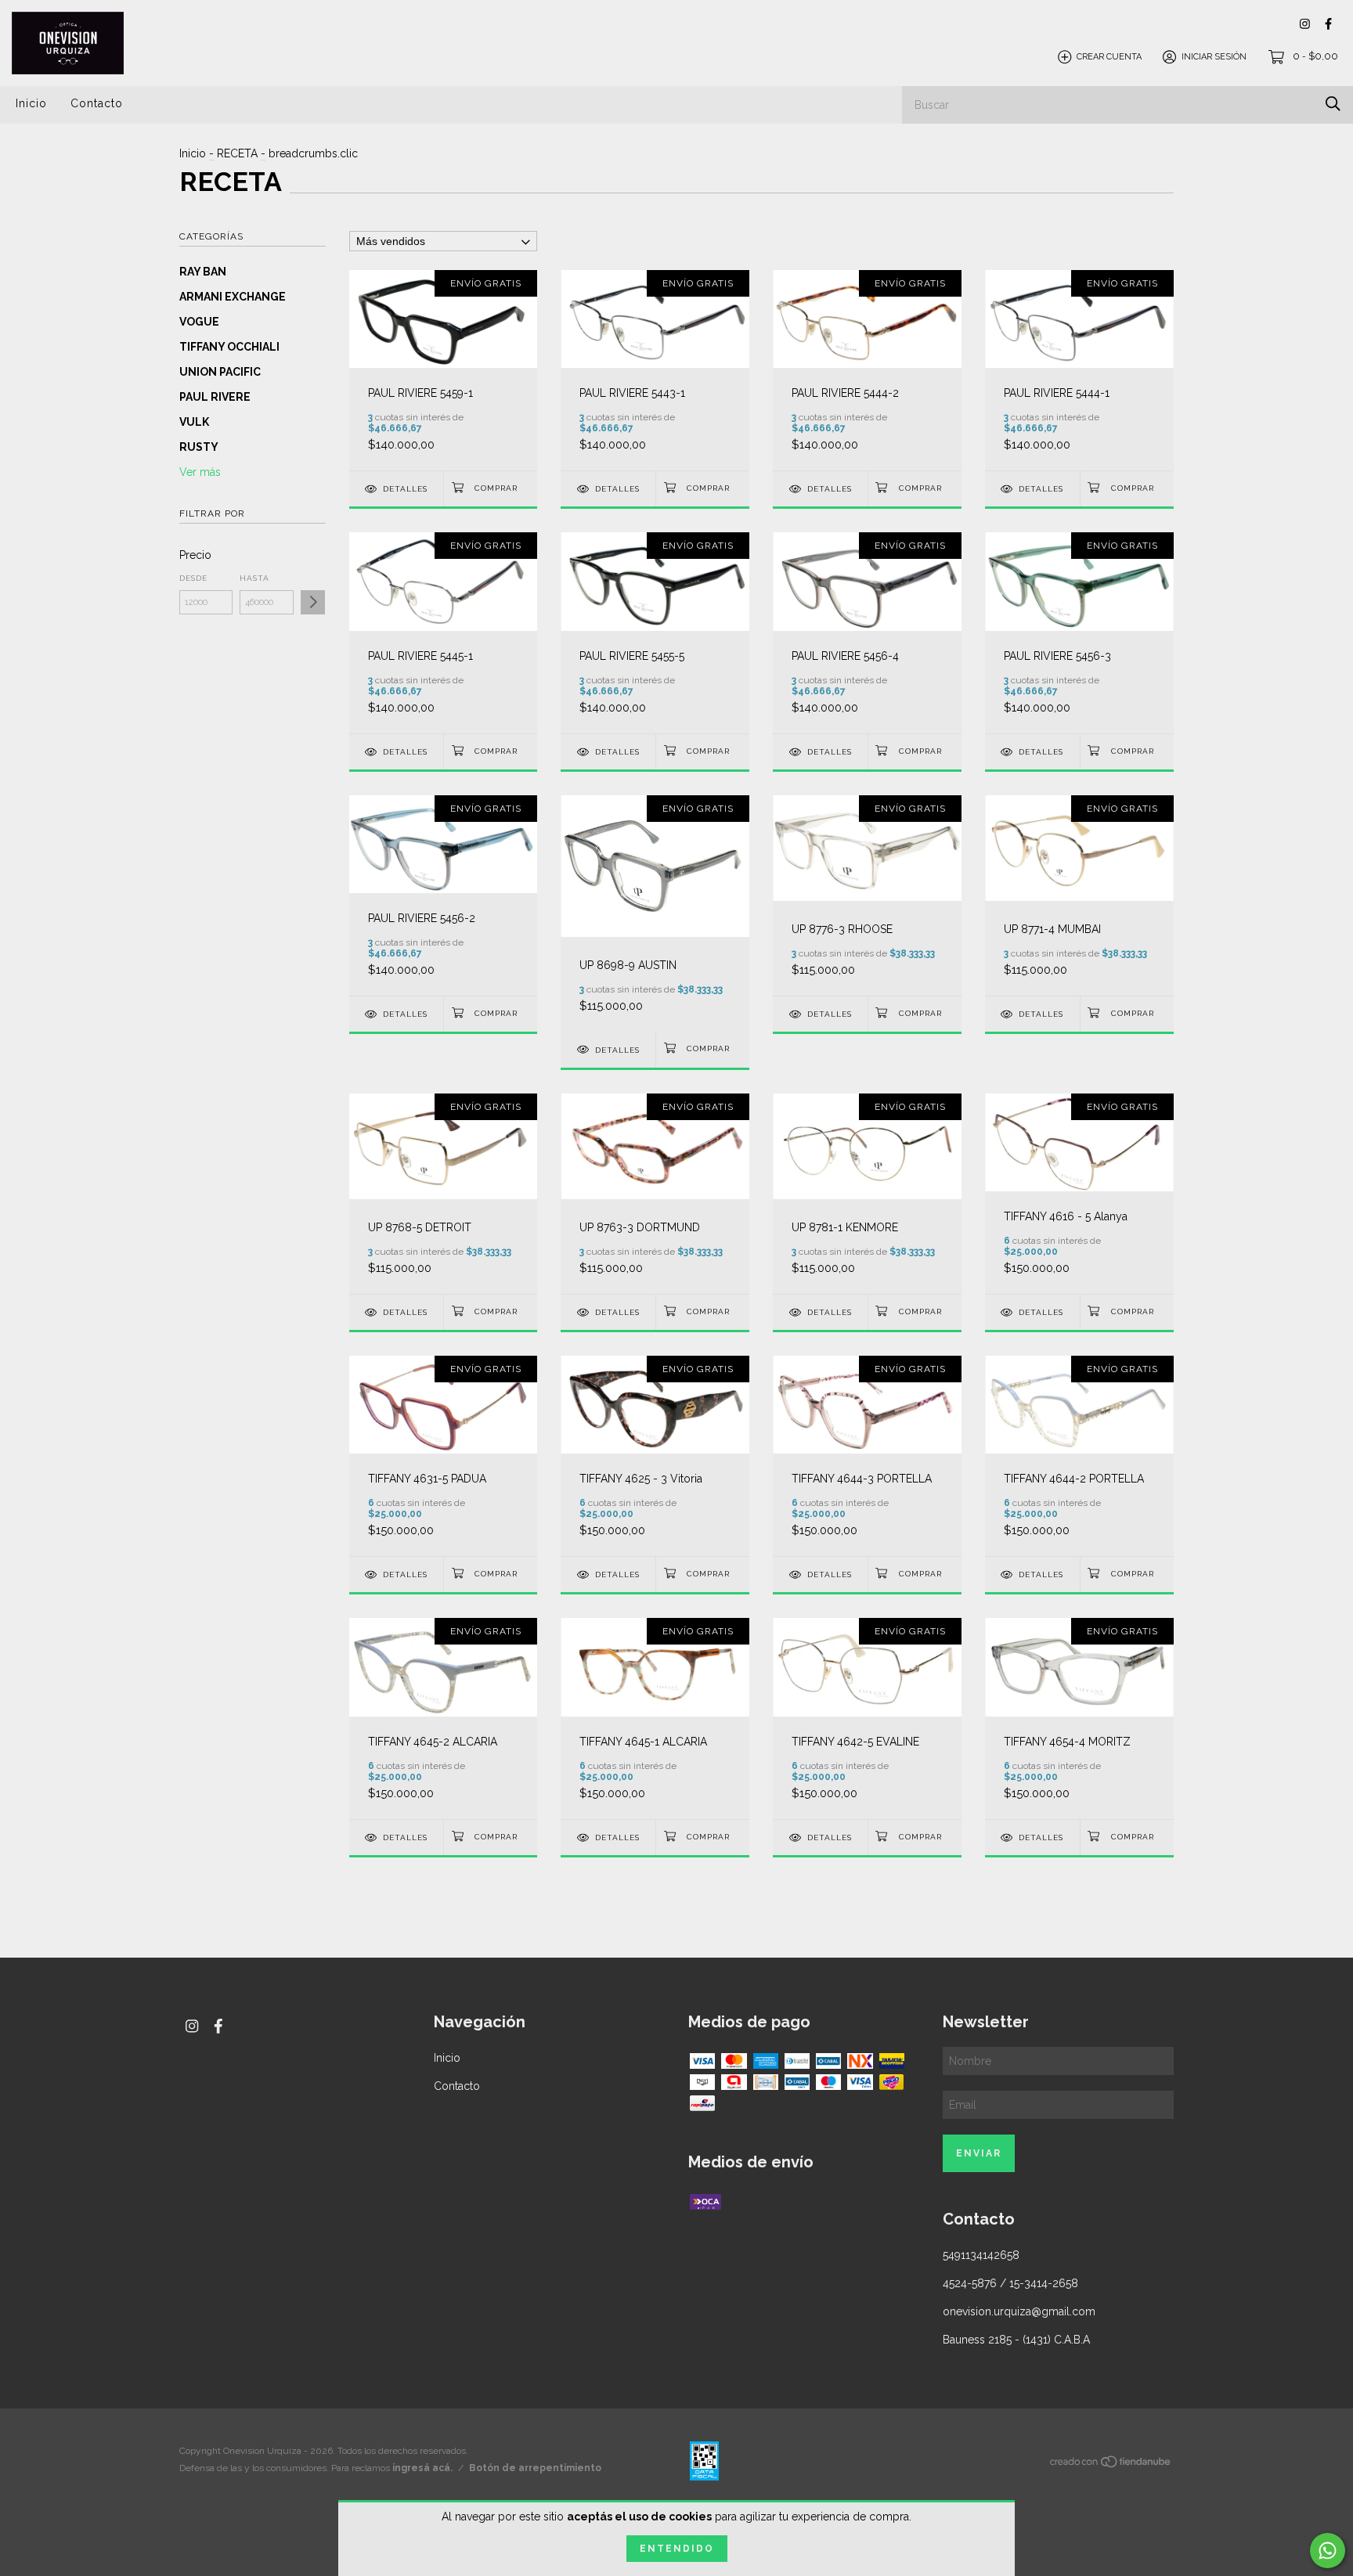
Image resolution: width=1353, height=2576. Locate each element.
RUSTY (199, 447)
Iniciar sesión (1214, 57)
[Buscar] (1333, 104)
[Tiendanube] (1111, 2464)
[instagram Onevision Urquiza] (1305, 24)
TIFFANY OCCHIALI (229, 347)
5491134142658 (981, 2255)
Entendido (677, 2549)
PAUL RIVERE (215, 397)
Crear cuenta (1109, 57)
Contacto (97, 103)
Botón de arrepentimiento (535, 2468)
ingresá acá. (422, 2468)
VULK (194, 422)
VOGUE (199, 322)
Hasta (254, 578)
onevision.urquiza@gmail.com (1019, 2311)
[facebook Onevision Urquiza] (1328, 24)
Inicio (31, 103)
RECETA (237, 153)
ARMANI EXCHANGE (233, 297)
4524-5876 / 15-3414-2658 (1010, 2283)
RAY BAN (203, 272)
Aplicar (313, 602)
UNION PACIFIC (220, 372)
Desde (193, 578)
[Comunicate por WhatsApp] (1328, 2551)
